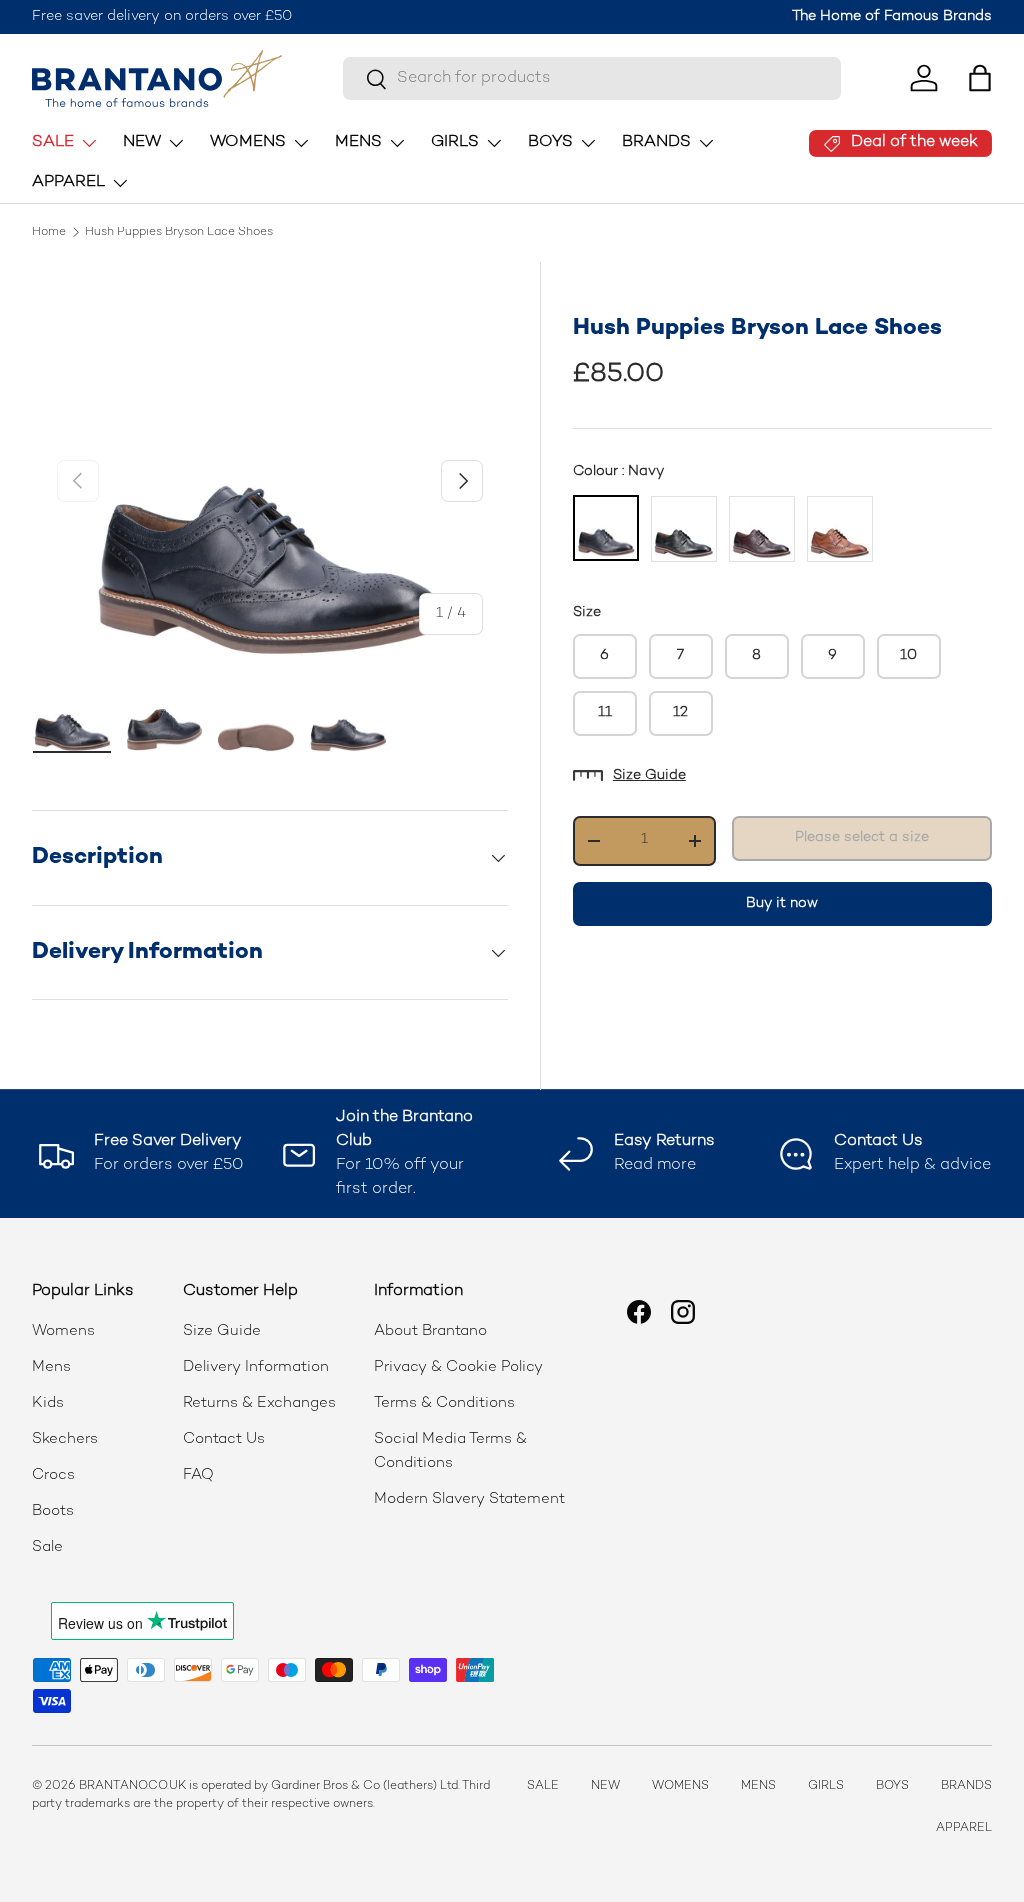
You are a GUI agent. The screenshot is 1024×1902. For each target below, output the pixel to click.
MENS (758, 1786)
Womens (63, 1331)
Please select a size (862, 837)
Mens (51, 1367)
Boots (53, 1511)
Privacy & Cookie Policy (458, 1367)
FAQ (198, 1475)
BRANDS (966, 1786)
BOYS (892, 1786)
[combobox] (591, 78)
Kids (48, 1403)
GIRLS (826, 1786)
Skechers (65, 1439)
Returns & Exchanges (259, 1403)
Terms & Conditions (444, 1403)
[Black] (684, 529)
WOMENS (680, 1786)
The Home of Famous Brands (892, 16)
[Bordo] (762, 529)
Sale (47, 1547)
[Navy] (606, 528)
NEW (605, 1786)
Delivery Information (256, 1367)
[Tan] (840, 529)
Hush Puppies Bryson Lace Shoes (179, 233)
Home (49, 233)
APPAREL (964, 1828)
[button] (980, 78)
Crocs (53, 1475)
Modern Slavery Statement (469, 1499)
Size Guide (649, 775)
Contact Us (224, 1439)
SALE (543, 1786)
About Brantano (430, 1331)
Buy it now (782, 903)
